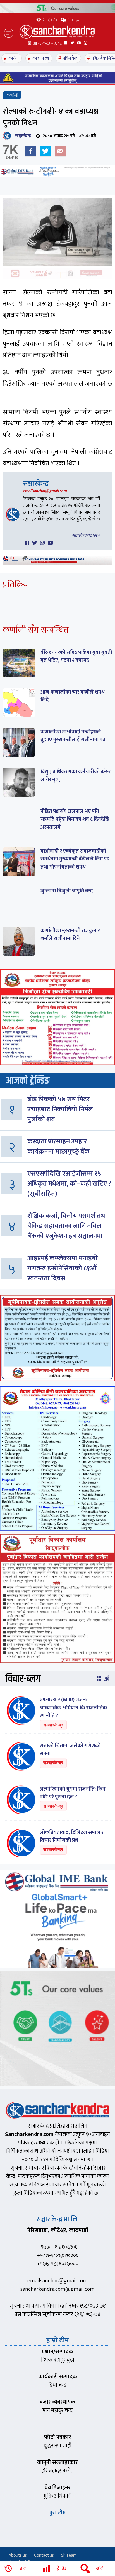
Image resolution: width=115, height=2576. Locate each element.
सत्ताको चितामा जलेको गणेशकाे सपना (70, 1750)
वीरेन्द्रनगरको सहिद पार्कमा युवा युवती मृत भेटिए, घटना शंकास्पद (76, 656)
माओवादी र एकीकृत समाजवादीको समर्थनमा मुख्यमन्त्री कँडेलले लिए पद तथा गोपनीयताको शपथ (75, 859)
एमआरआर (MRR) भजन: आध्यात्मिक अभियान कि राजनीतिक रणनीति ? (73, 1708)
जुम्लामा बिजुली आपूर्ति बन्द (67, 891)
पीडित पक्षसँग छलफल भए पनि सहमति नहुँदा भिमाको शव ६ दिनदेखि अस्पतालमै (75, 819)
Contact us (44, 2555)
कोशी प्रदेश (41, 58)
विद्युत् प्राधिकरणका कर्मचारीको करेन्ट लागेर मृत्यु (76, 776)
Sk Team (69, 2555)
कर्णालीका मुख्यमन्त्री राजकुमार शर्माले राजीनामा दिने (70, 935)
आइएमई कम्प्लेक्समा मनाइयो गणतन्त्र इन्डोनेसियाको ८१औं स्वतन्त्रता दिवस (63, 1268)
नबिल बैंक (70, 58)
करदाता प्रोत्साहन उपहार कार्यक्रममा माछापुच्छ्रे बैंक (58, 1147)
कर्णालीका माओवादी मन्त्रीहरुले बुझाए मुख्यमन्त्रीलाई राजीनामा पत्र (73, 736)
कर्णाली (12, 95)
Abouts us (18, 2555)
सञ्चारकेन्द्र (22, 136)
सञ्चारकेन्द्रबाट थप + (86, 535)
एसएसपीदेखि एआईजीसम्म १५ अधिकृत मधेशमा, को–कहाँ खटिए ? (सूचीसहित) (69, 1184)
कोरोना (13, 58)
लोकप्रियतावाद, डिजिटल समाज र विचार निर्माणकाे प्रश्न (72, 1836)
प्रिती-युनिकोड (49, 20)
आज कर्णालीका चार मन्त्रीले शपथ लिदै (72, 696)
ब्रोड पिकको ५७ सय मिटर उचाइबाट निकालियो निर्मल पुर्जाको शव (60, 1109)
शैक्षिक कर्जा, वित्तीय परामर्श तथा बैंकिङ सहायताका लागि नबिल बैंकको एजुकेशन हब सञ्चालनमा (67, 1226)
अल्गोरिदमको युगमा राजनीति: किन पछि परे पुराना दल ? (73, 1793)
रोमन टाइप (73, 20)
